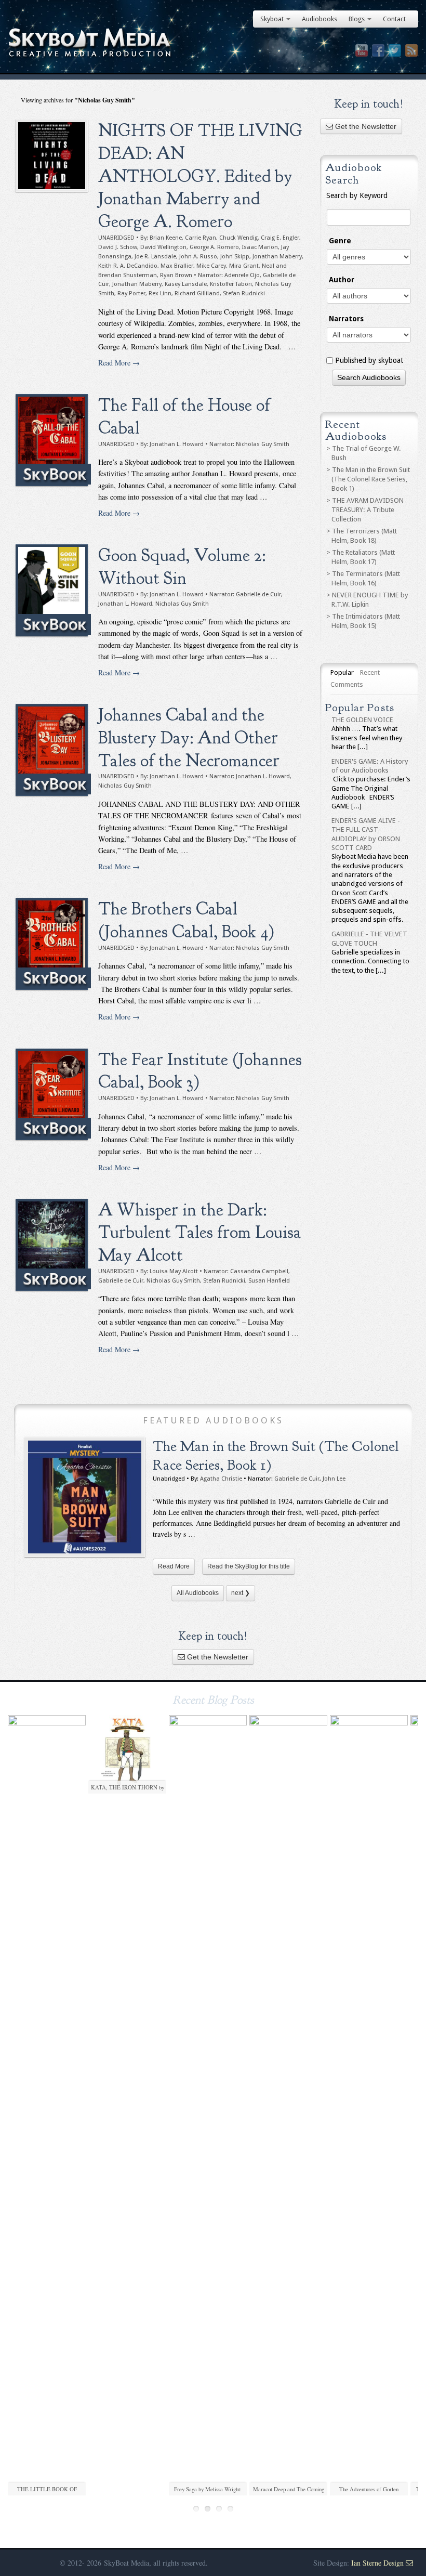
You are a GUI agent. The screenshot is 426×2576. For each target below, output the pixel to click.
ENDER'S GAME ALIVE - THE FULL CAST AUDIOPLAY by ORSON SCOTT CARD (366, 834)
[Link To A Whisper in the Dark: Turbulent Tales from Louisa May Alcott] (52, 1245)
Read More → (119, 363)
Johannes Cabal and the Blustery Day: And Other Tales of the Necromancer (189, 737)
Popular (342, 672)
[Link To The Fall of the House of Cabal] (52, 440)
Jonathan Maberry (277, 257)
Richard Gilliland (197, 293)
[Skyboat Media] (213, 43)
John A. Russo (198, 257)
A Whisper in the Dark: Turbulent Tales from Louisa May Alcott (200, 1232)
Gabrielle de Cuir (258, 594)
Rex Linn (160, 293)
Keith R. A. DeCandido (128, 266)
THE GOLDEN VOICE (362, 720)
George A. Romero (214, 247)
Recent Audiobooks (356, 430)
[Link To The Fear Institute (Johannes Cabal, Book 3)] (52, 1095)
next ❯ (241, 1593)
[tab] (342, 673)
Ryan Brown (176, 275)
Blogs (357, 19)
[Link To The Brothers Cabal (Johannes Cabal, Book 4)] (52, 944)
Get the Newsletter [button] (365, 126)
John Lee (334, 1479)
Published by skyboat (369, 360)
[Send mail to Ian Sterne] (409, 2563)
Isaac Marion (260, 247)
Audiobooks (319, 19)
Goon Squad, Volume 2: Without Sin (182, 567)
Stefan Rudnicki (244, 293)
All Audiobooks (198, 1593)
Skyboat (272, 19)
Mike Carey (211, 266)
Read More (174, 1566)
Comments (347, 684)
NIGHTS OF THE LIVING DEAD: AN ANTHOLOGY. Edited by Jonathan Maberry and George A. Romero (200, 176)
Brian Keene (166, 238)
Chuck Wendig (238, 238)
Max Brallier (177, 266)
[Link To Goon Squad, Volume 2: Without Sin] (52, 590)
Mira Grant (244, 266)
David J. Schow (118, 247)
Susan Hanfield (269, 1281)
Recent (370, 672)
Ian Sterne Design (377, 2563)
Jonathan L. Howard (177, 444)
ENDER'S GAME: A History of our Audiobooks (370, 766)
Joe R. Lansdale (155, 257)
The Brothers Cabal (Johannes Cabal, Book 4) (186, 920)
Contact (394, 19)
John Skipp (235, 257)
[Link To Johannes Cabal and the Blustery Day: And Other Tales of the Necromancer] (52, 750)
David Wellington (163, 247)
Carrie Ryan (201, 238)
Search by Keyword (357, 195)
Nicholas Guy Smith (263, 444)
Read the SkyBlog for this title (249, 1566)
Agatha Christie (221, 1479)
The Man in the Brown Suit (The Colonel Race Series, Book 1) (371, 479)
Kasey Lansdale (186, 284)
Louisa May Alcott (174, 1271)
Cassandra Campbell (259, 1271)
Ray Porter (131, 293)
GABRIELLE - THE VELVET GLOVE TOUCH (369, 938)
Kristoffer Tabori (231, 284)
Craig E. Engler (280, 238)
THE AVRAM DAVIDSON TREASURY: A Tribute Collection (368, 510)
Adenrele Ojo (242, 275)
